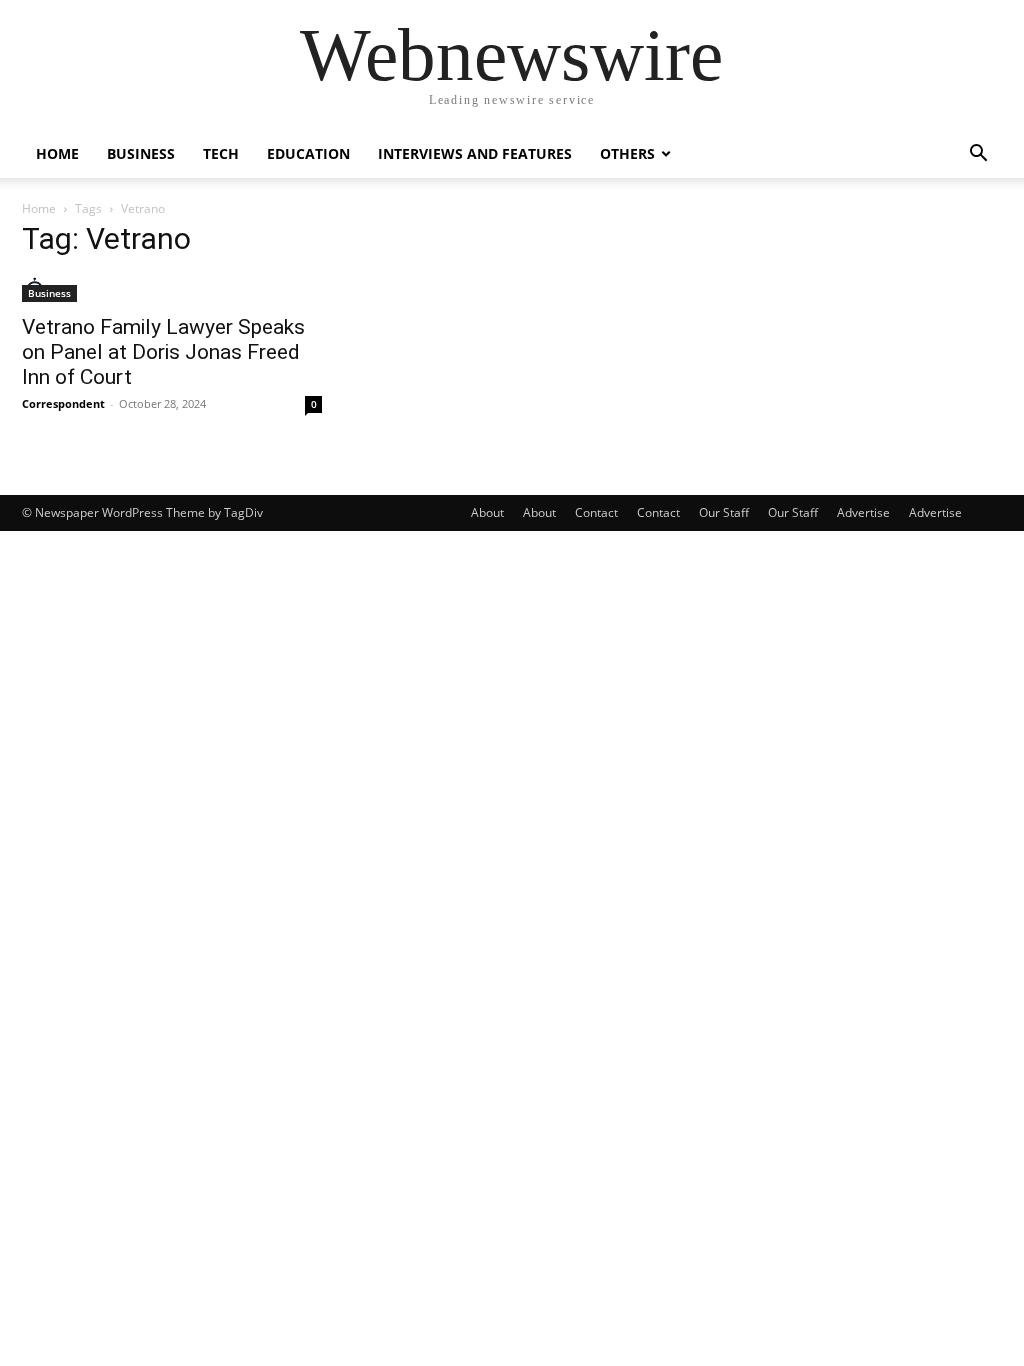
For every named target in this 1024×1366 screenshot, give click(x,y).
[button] (978, 155)
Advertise (863, 512)
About (487, 512)
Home (57, 153)
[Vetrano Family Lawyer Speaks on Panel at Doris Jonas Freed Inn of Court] (172, 289)
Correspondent (63, 403)
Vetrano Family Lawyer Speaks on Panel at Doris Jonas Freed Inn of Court (163, 352)
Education (308, 153)
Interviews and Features (475, 153)
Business (141, 153)
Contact (596, 512)
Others (627, 153)
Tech (221, 153)
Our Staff (724, 512)
